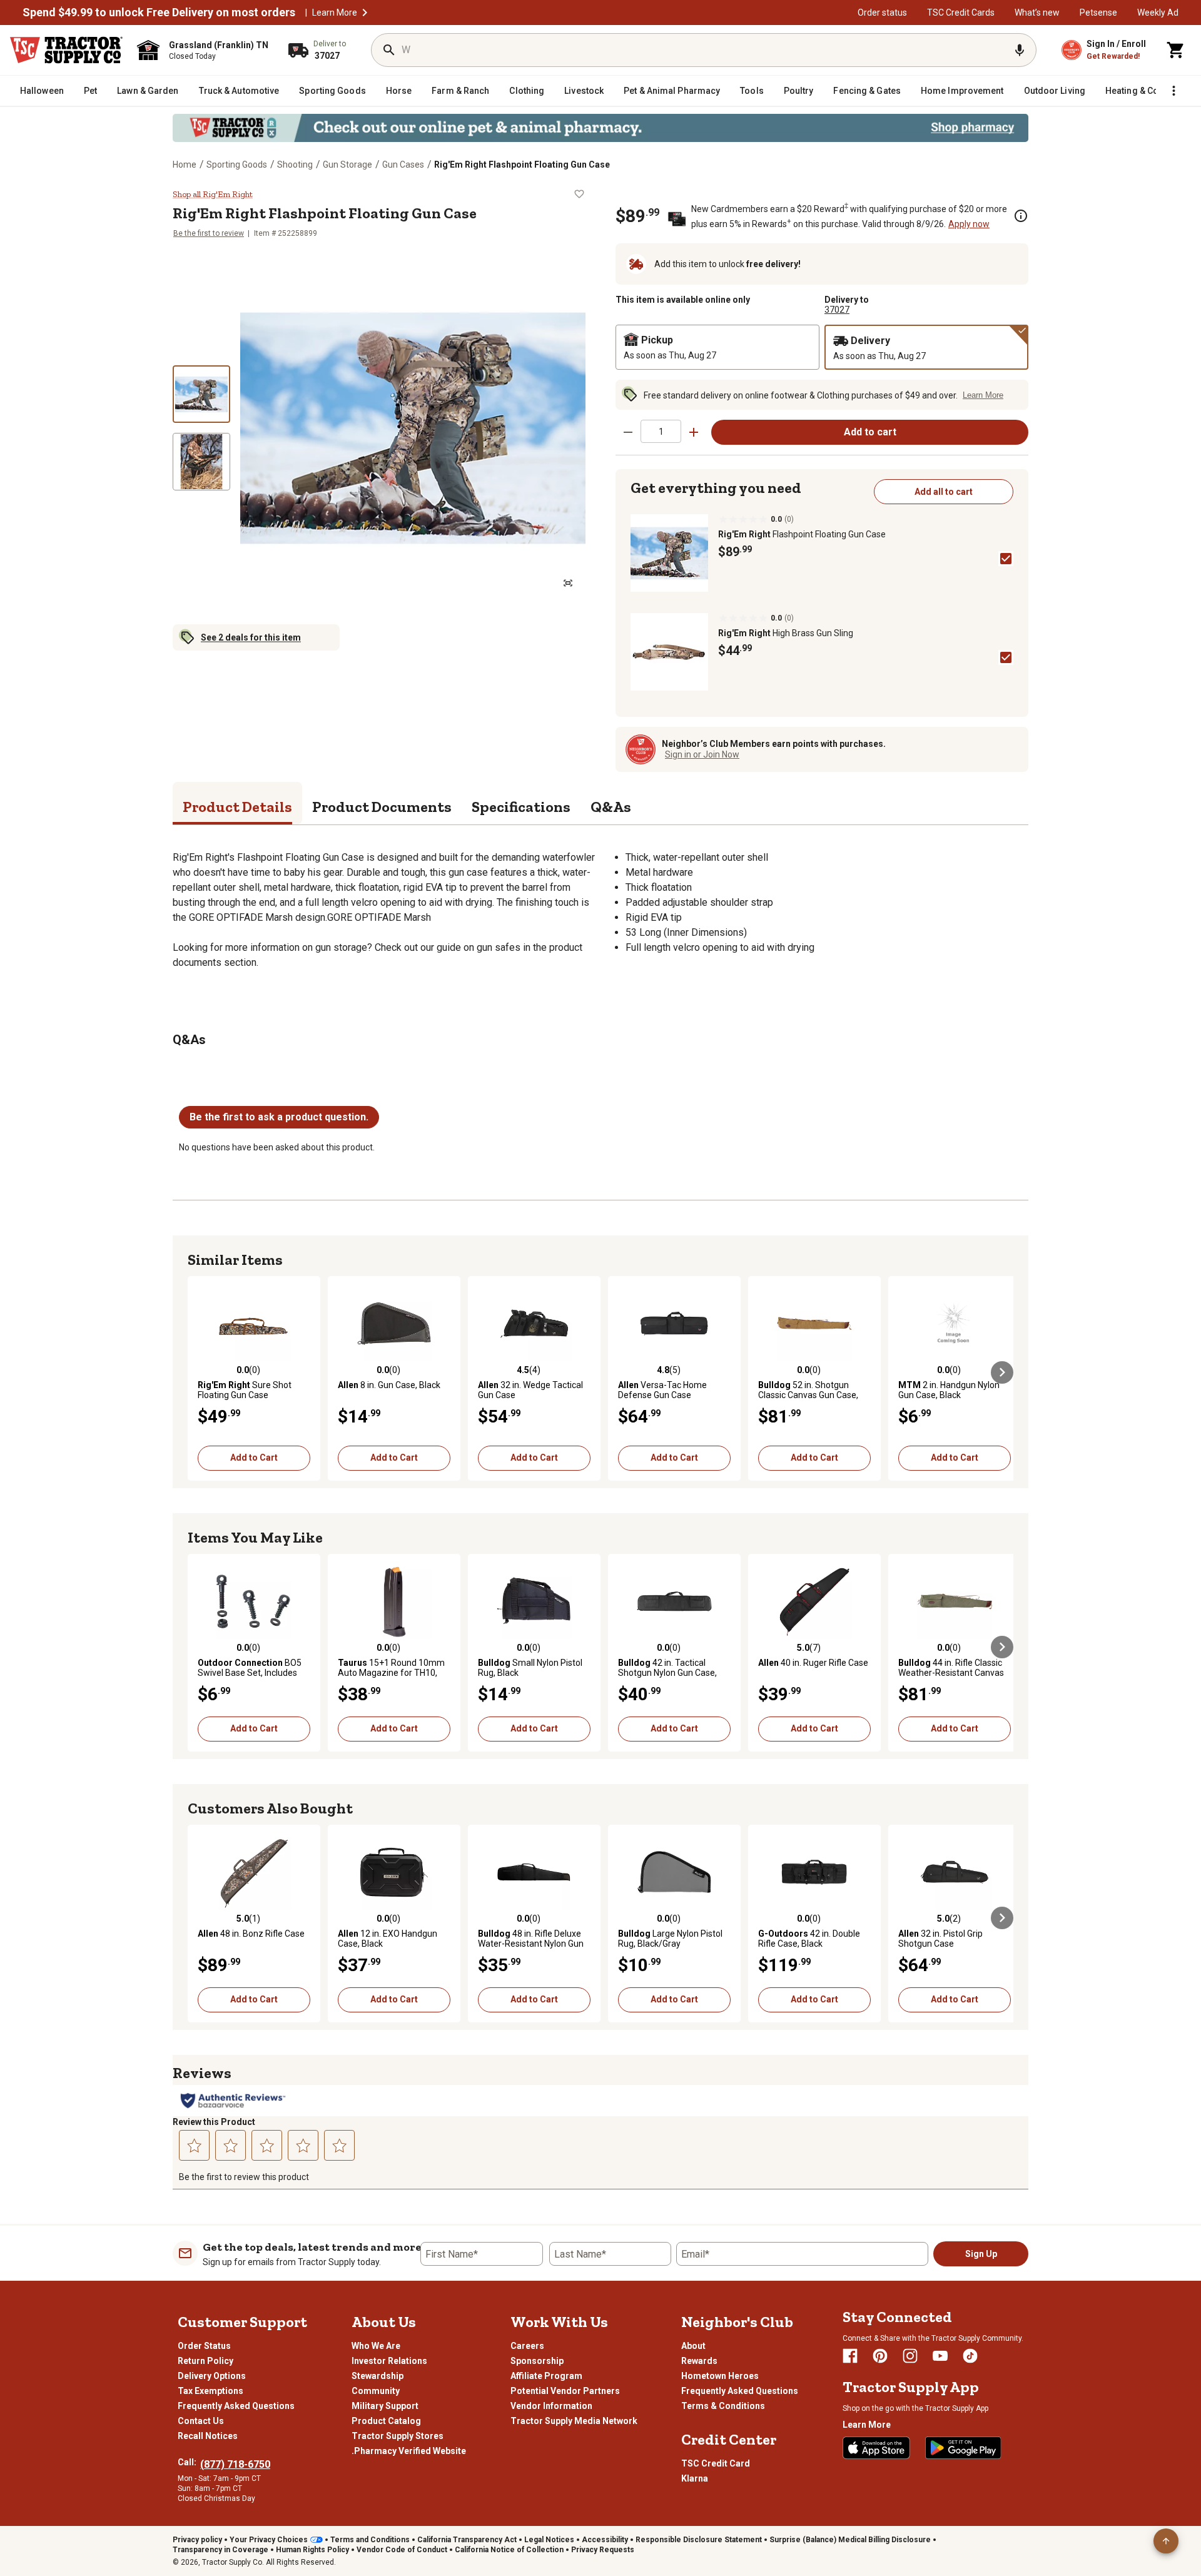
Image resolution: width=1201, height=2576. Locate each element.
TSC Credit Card (716, 2463)
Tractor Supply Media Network (574, 2421)
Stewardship (378, 2376)
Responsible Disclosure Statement (699, 2540)
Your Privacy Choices (269, 2540)
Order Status (204, 2346)
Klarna (695, 2478)
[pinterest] (880, 2356)
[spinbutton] (661, 431)
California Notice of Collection (509, 2550)
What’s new (1037, 13)
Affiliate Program (546, 2376)
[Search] (389, 50)
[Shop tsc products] (600, 128)
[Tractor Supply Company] (66, 50)
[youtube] (940, 2356)
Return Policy (205, 2361)
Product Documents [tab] (382, 807)
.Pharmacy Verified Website (409, 2451)
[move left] (199, 1372)
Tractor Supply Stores (398, 2436)
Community (376, 2391)
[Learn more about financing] (1021, 216)
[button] (365, 13)
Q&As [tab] (611, 807)
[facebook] (850, 2356)
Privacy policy (197, 2540)
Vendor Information (551, 2406)
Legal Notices (549, 2540)
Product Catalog (386, 2421)
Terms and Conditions (370, 2540)
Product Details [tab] (237, 807)
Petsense (1098, 13)
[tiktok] (970, 2356)
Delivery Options (212, 2376)
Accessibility (605, 2540)
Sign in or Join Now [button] (702, 754)
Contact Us (201, 2421)
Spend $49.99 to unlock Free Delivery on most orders (159, 13)
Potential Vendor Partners (565, 2391)
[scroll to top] (1166, 2541)
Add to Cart (254, 1458)
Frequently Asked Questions (236, 2406)
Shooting (295, 165)
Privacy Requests (603, 2550)
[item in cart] (1176, 50)
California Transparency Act (467, 2540)
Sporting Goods (237, 165)
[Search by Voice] (1020, 50)
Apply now (969, 224)
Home (185, 165)
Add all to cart (944, 492)
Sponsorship (537, 2361)
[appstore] (876, 2448)
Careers (527, 2346)
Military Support (385, 2406)
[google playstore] (963, 2448)
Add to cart (870, 432)
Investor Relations (389, 2361)
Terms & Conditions (723, 2406)
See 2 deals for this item (251, 637)
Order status (882, 13)
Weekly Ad (1158, 13)
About (693, 2346)
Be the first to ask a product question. (279, 1117)
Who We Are (376, 2346)
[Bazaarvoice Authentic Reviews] (233, 2101)
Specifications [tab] (521, 807)
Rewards (699, 2361)
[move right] (1002, 1372)
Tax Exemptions (210, 2391)
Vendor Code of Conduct (402, 2550)
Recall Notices (208, 2436)
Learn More (335, 13)
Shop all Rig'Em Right (213, 194)
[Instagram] (910, 2356)
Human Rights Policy (312, 2550)
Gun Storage (347, 165)
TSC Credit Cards (961, 13)
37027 (837, 310)
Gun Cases (403, 165)
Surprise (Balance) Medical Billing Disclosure (850, 2540)
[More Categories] (1173, 91)
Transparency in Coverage (220, 2550)
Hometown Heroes (720, 2376)
